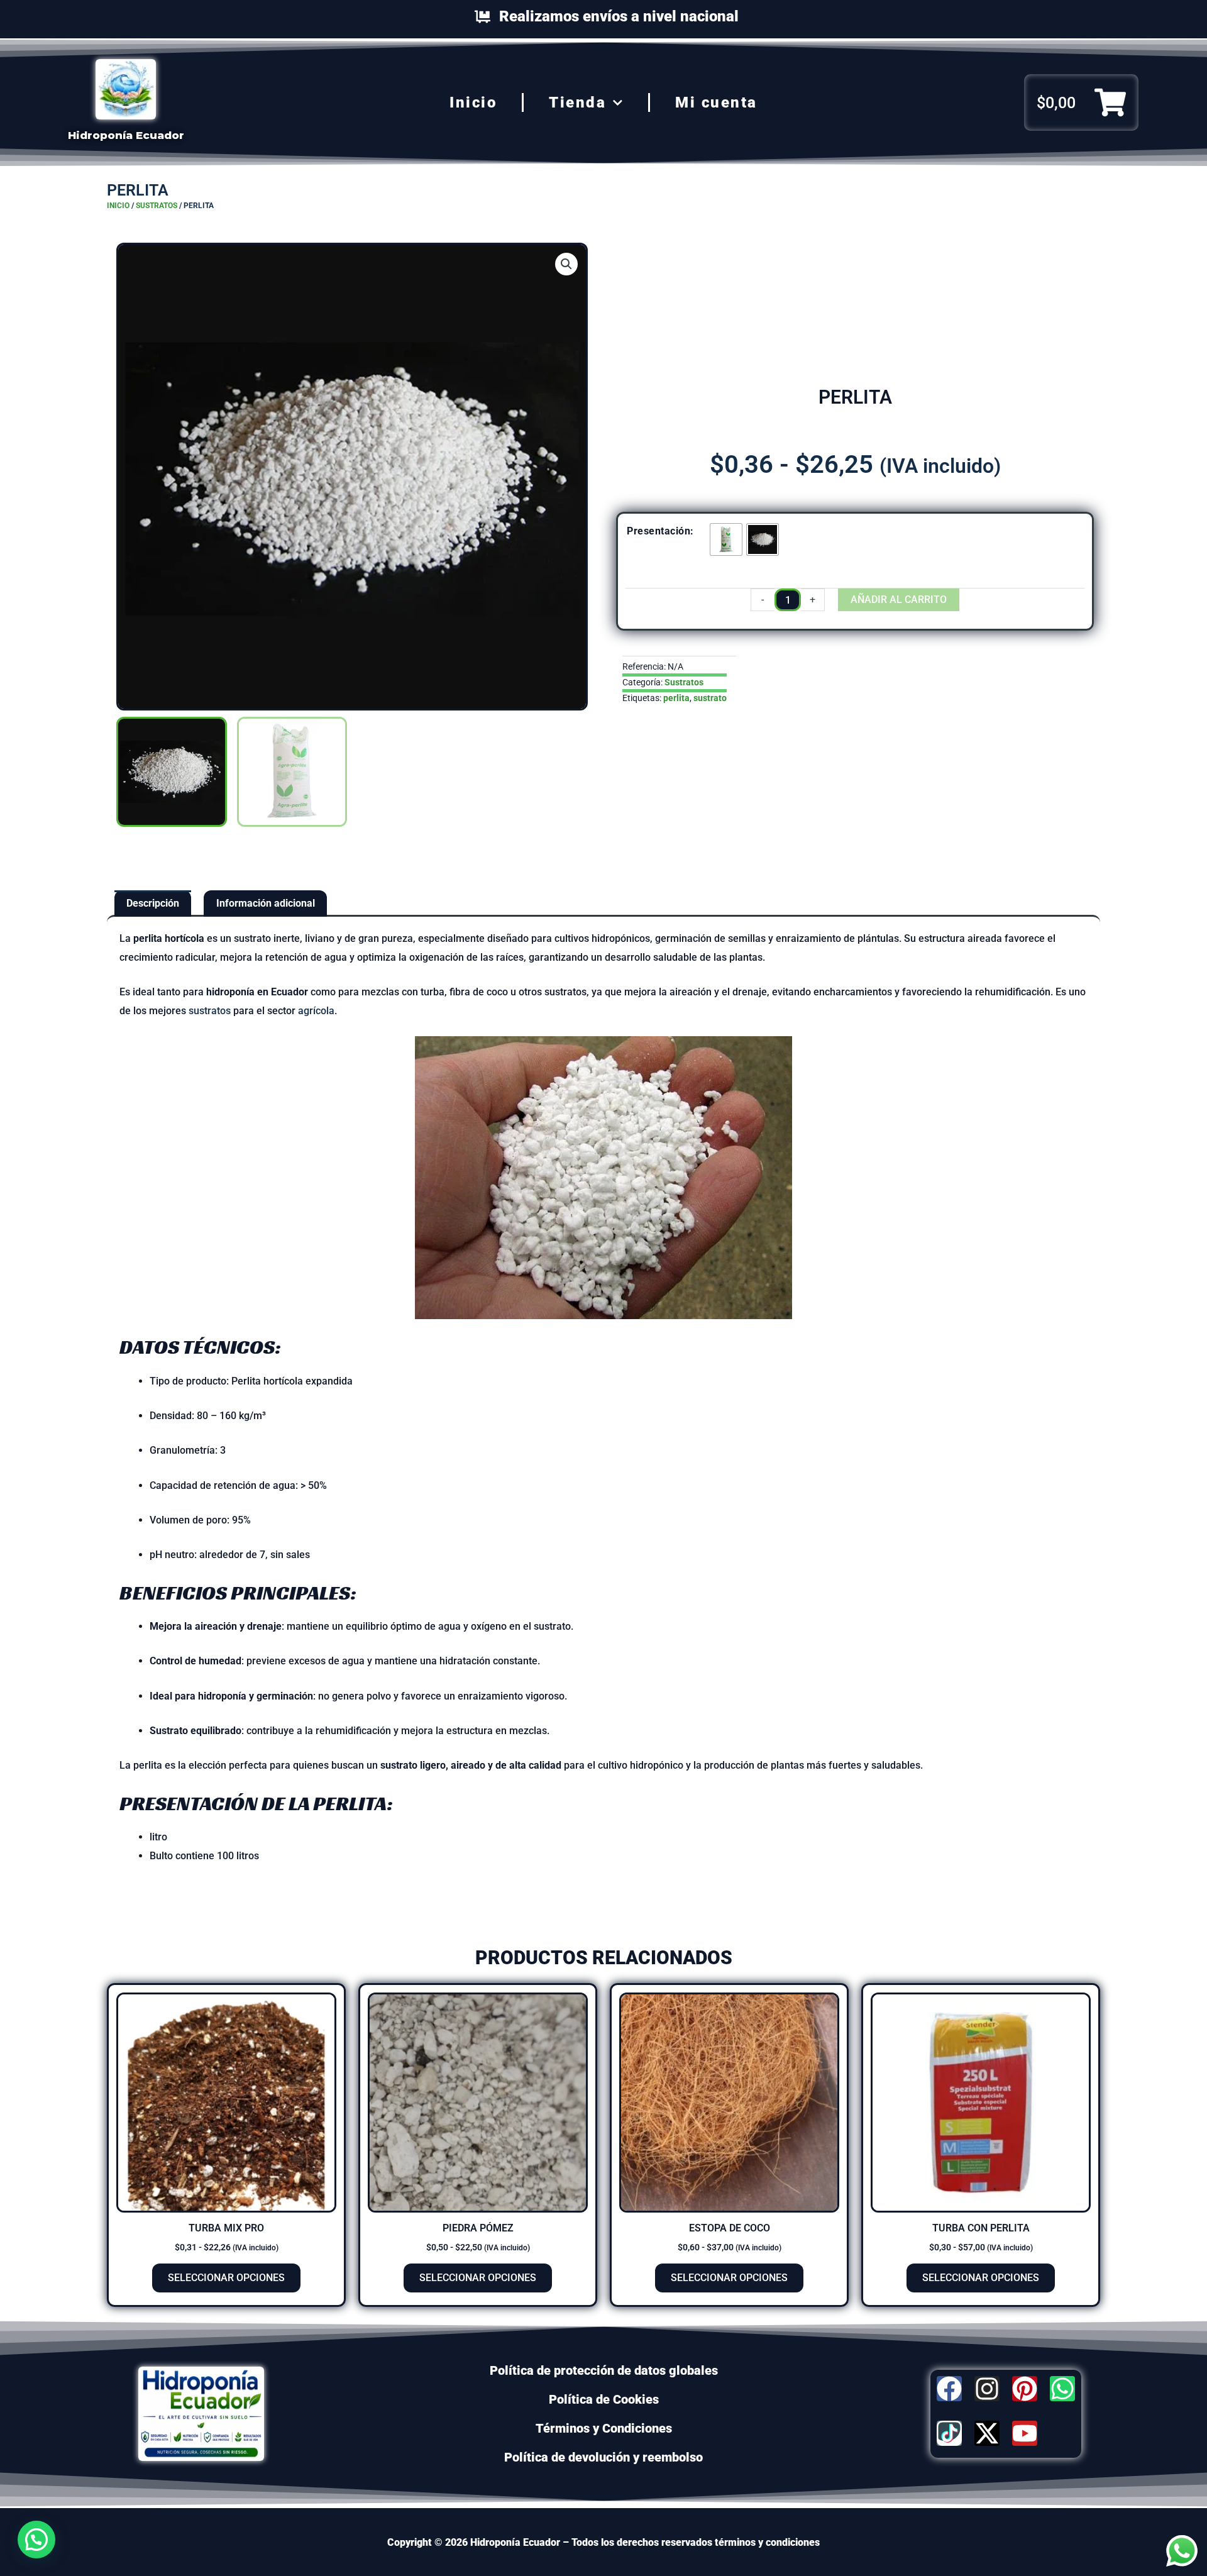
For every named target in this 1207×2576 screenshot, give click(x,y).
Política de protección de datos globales (604, 2370)
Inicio (473, 102)
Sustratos (157, 206)
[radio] (726, 539)
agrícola (316, 1011)
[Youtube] (1025, 2433)
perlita (676, 698)
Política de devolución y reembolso (603, 2457)
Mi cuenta (716, 102)
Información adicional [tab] (266, 903)
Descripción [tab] (153, 903)
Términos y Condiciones (604, 2428)
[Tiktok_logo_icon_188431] (949, 2433)
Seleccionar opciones (226, 2278)
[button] (566, 264)
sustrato (710, 698)
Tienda (577, 102)
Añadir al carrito (899, 600)
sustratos (210, 1011)
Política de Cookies (604, 2399)
